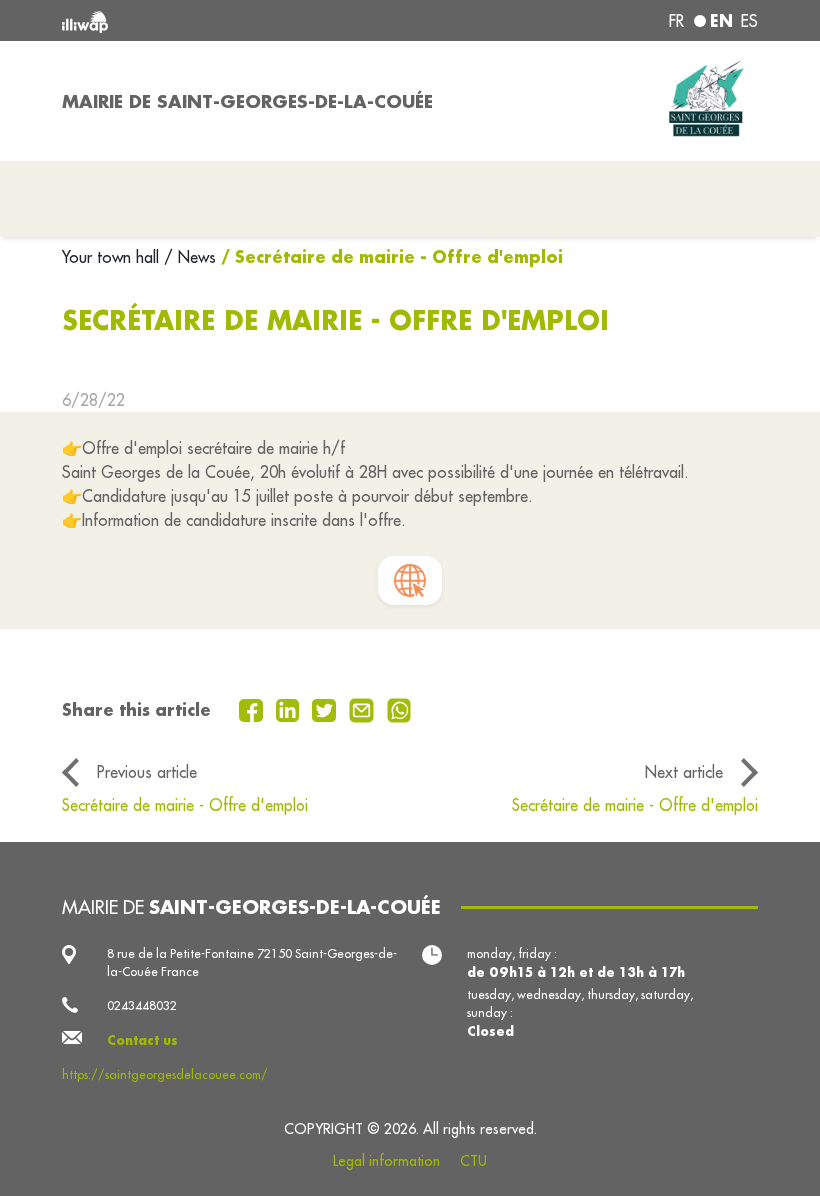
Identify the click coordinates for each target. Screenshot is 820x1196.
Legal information (386, 1161)
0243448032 (142, 1005)
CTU (473, 1161)
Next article (684, 772)
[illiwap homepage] (200, 20)
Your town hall (113, 257)
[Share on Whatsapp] (399, 709)
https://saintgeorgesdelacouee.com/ (165, 1074)
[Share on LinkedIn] (290, 709)
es (749, 21)
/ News (190, 257)
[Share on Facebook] (253, 709)
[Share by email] (364, 709)
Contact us (142, 1040)
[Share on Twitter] (326, 709)
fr (676, 21)
